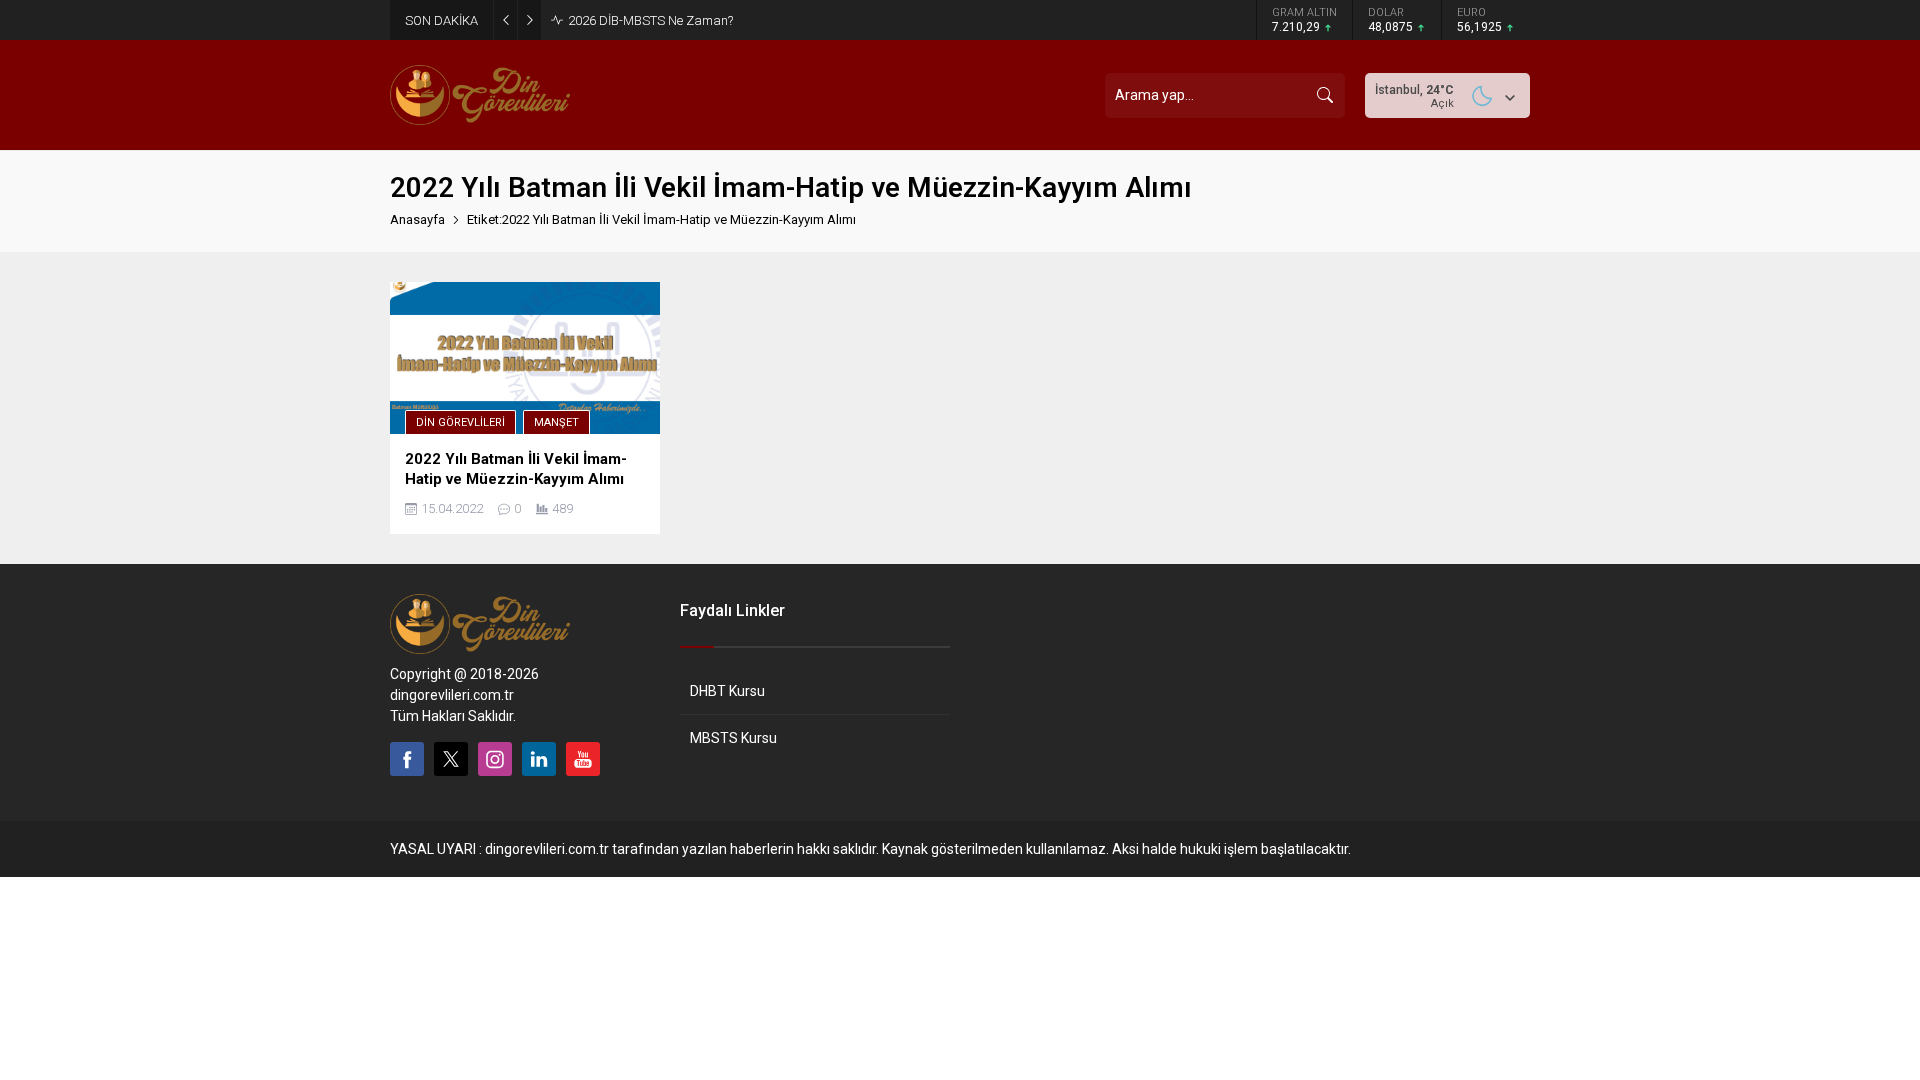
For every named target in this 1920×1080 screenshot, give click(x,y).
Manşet (556, 422)
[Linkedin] (539, 759)
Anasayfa (417, 219)
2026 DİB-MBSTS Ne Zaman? (650, 20)
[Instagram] (495, 759)
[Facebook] (407, 759)
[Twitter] (451, 759)
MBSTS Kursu (733, 738)
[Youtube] (583, 759)
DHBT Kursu (727, 691)
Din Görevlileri (460, 422)
